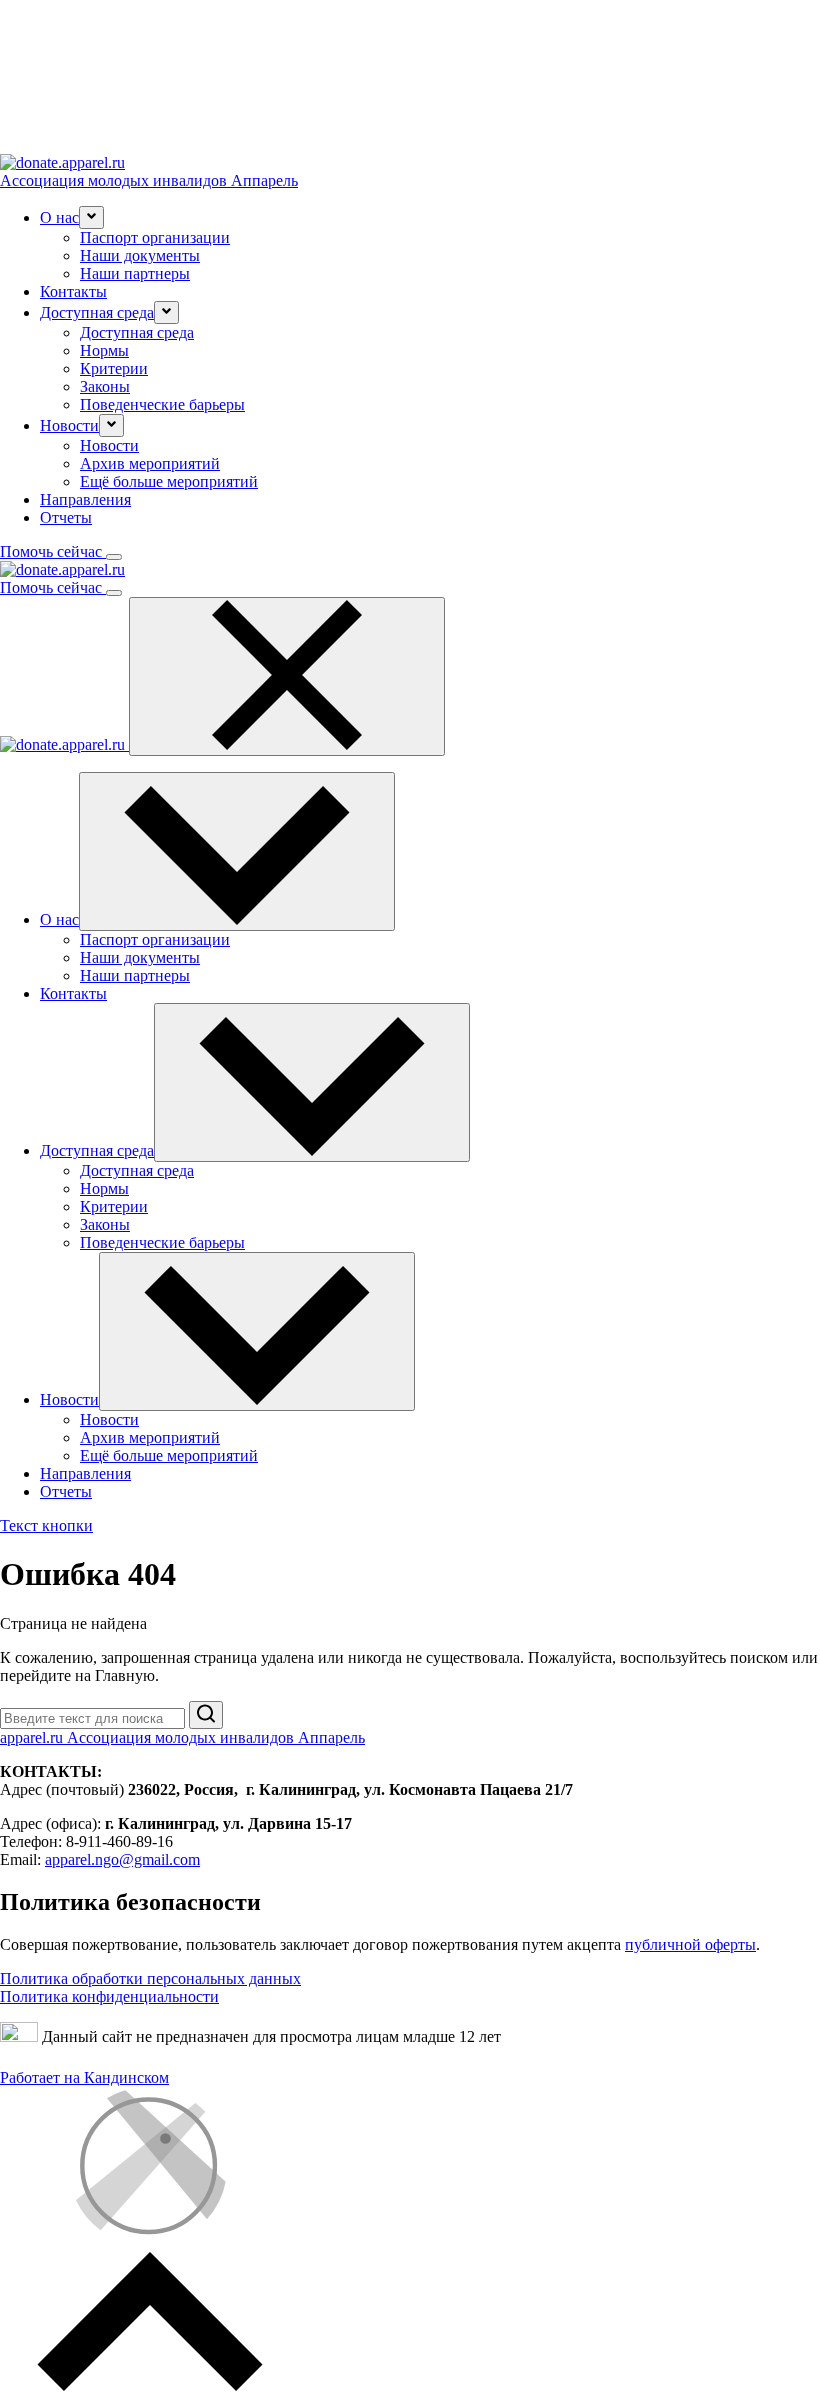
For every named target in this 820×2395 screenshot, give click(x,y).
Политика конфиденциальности (109, 1996)
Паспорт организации (155, 237)
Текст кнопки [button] (46, 1525)
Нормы (104, 350)
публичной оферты (690, 1944)
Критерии (114, 368)
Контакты (73, 291)
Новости (109, 445)
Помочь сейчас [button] (53, 551)
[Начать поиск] (206, 1715)
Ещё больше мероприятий (169, 481)
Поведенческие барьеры (162, 404)
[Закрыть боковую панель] (287, 676)
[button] (91, 217)
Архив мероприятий (150, 463)
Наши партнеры (135, 273)
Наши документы (140, 255)
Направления (85, 499)
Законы (105, 386)
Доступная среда (137, 332)
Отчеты (66, 517)
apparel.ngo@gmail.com (122, 1859)
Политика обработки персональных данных (150, 1978)
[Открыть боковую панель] (114, 557)
